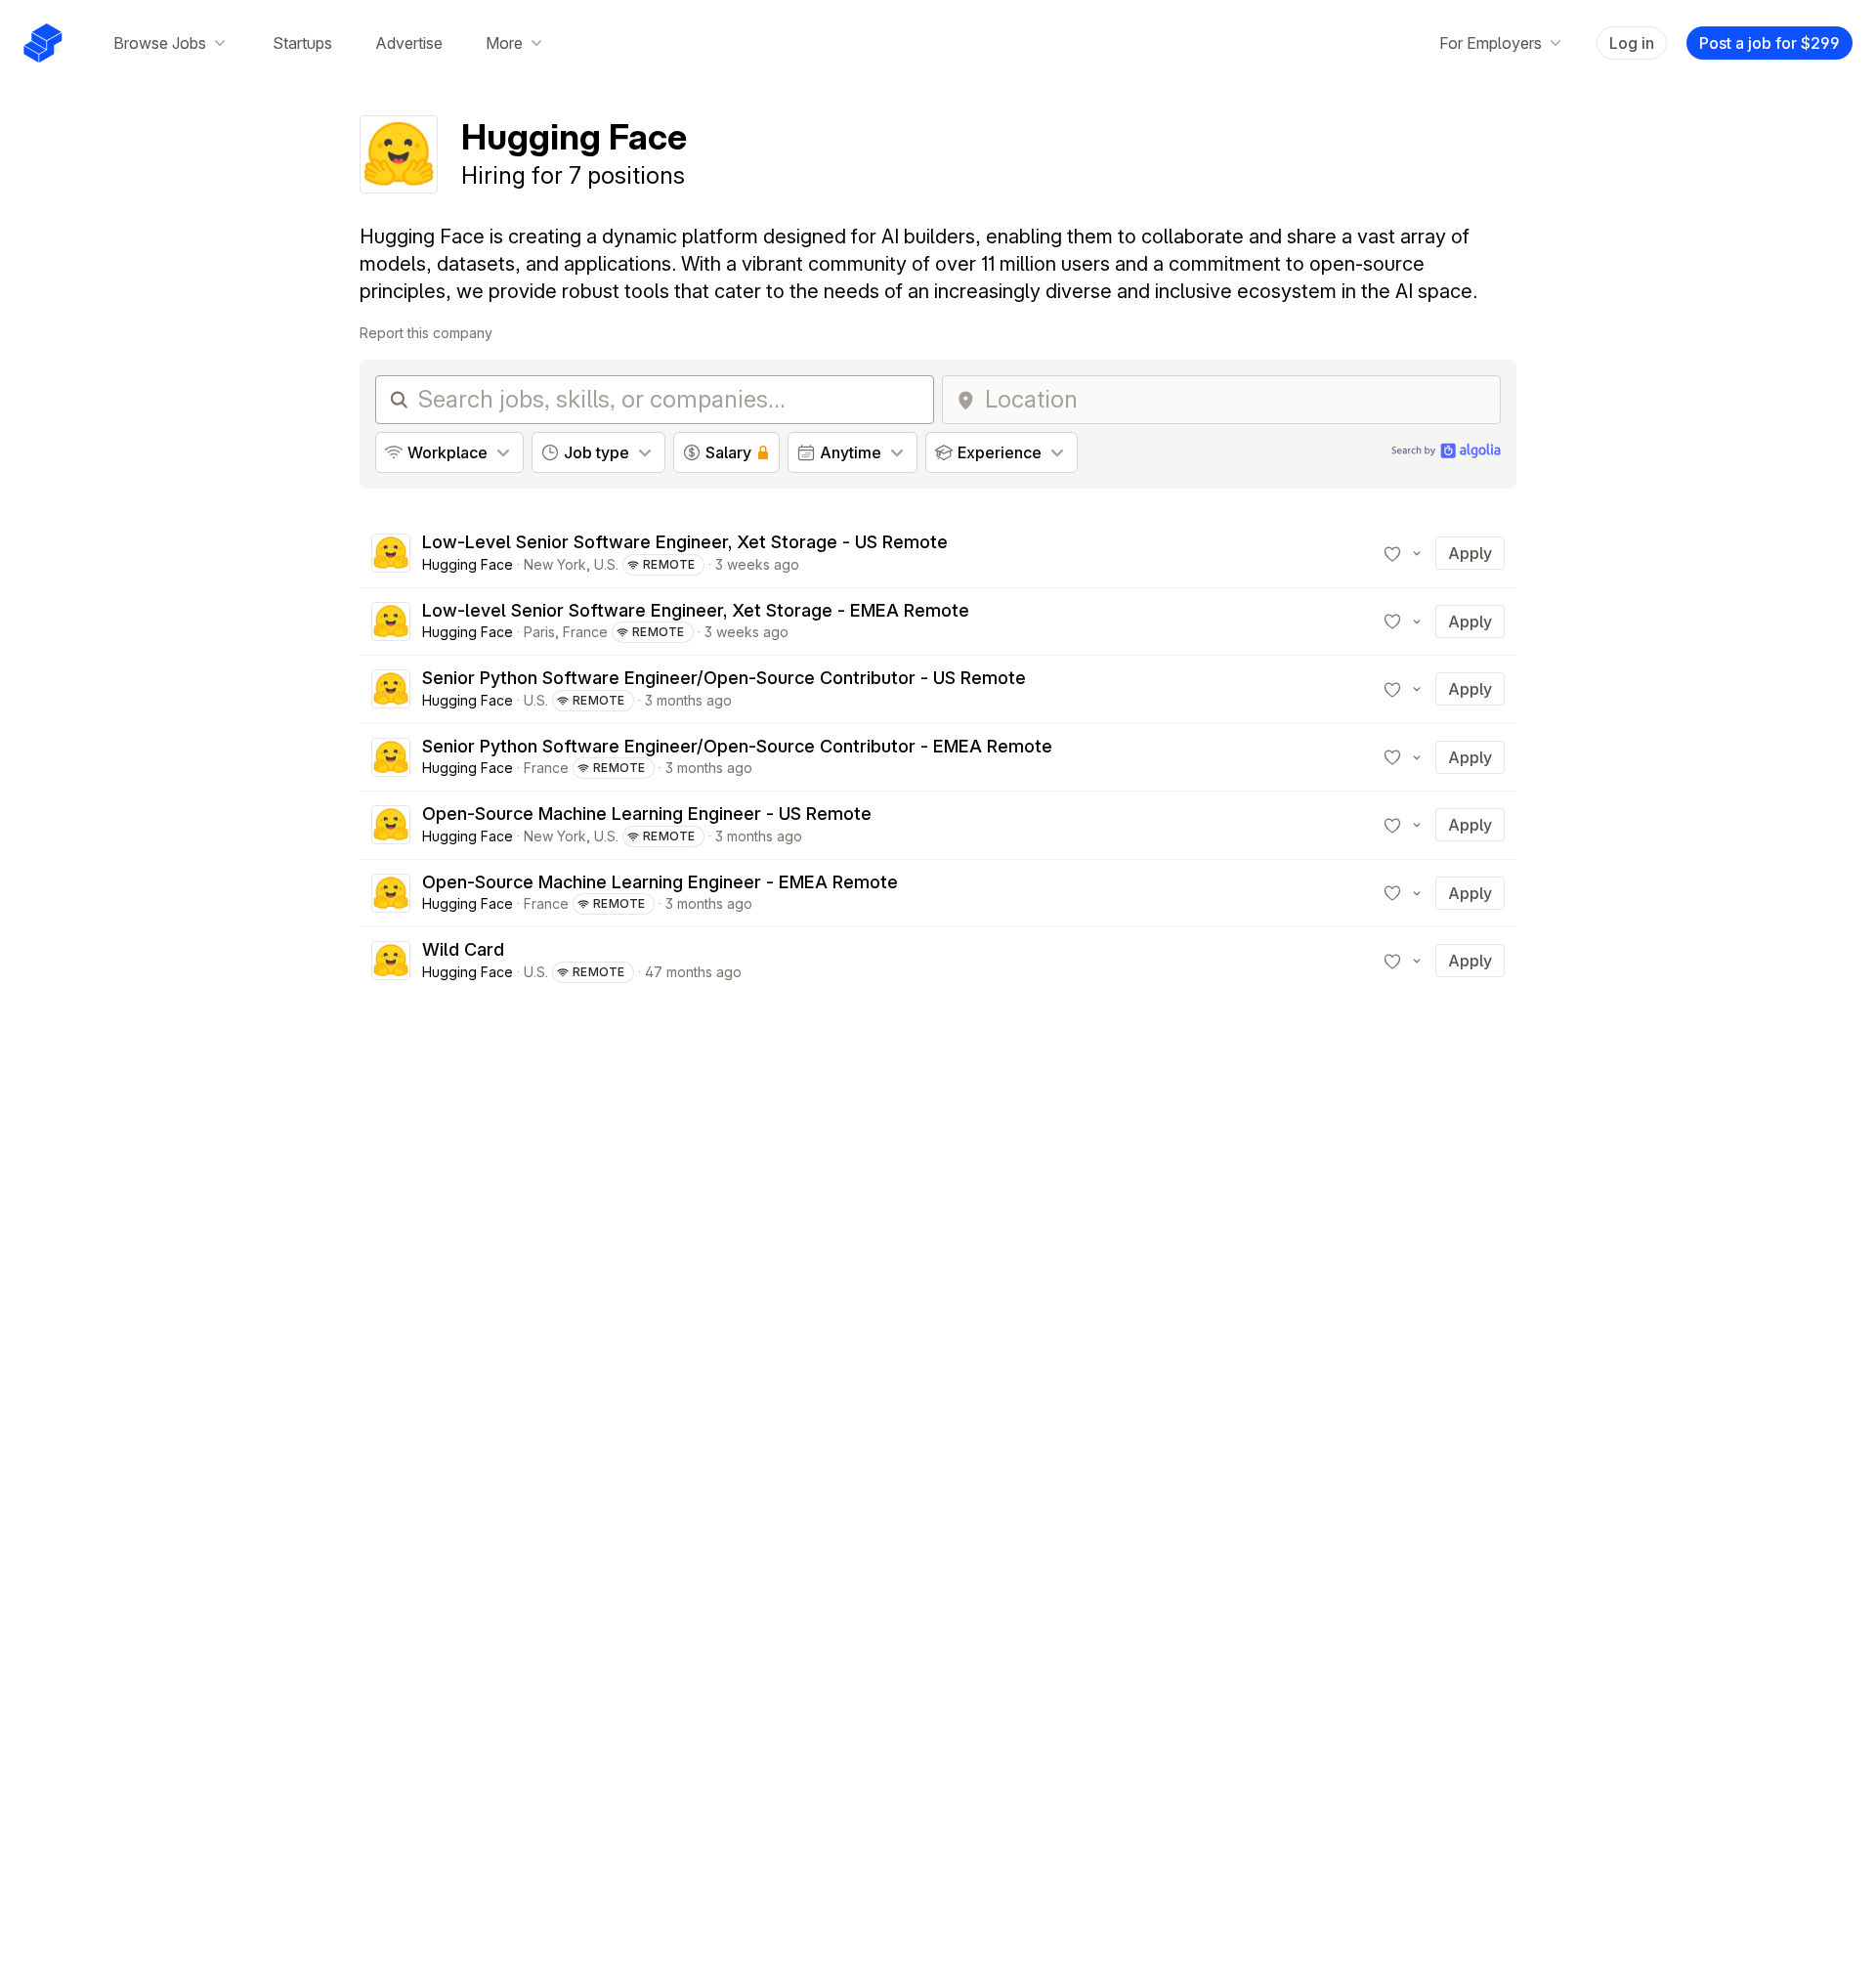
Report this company (426, 333)
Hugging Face (468, 564)
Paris (539, 632)
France (585, 632)
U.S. (606, 564)
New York (555, 564)
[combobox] (1236, 400)
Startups (302, 43)
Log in (1632, 43)
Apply (1470, 553)
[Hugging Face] (391, 553)
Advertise (409, 43)
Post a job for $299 (1769, 43)
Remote (669, 564)
